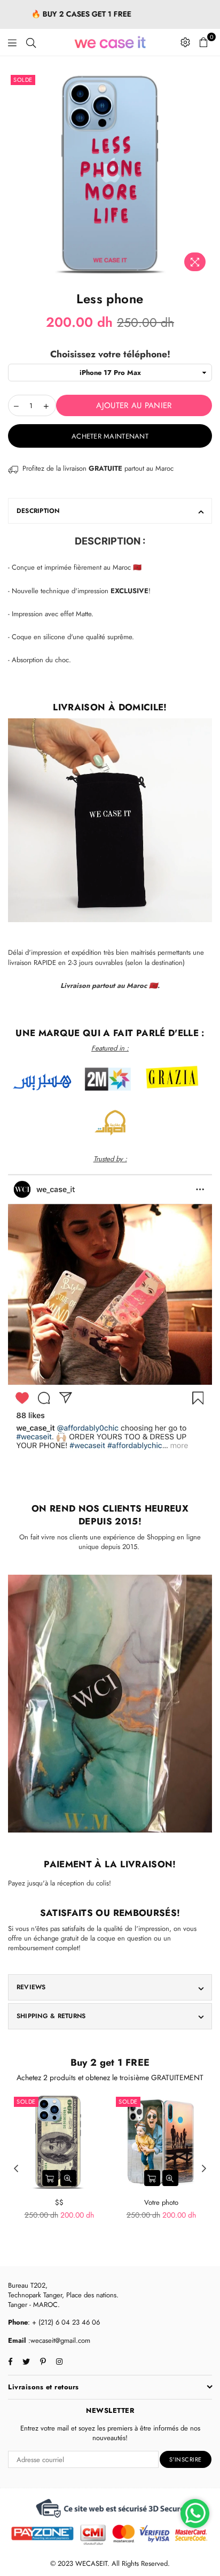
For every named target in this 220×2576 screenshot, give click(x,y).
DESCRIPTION (38, 511)
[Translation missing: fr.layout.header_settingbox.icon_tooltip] (185, 42)
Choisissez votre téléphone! (110, 354)
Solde (23, 80)
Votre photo (161, 2202)
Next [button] (204, 2169)
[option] (110, 174)
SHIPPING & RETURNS (51, 2016)
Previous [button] (16, 2169)
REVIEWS (31, 1987)
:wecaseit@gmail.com (58, 2340)
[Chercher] (31, 42)
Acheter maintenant (110, 436)
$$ (59, 2202)
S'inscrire (186, 2459)
